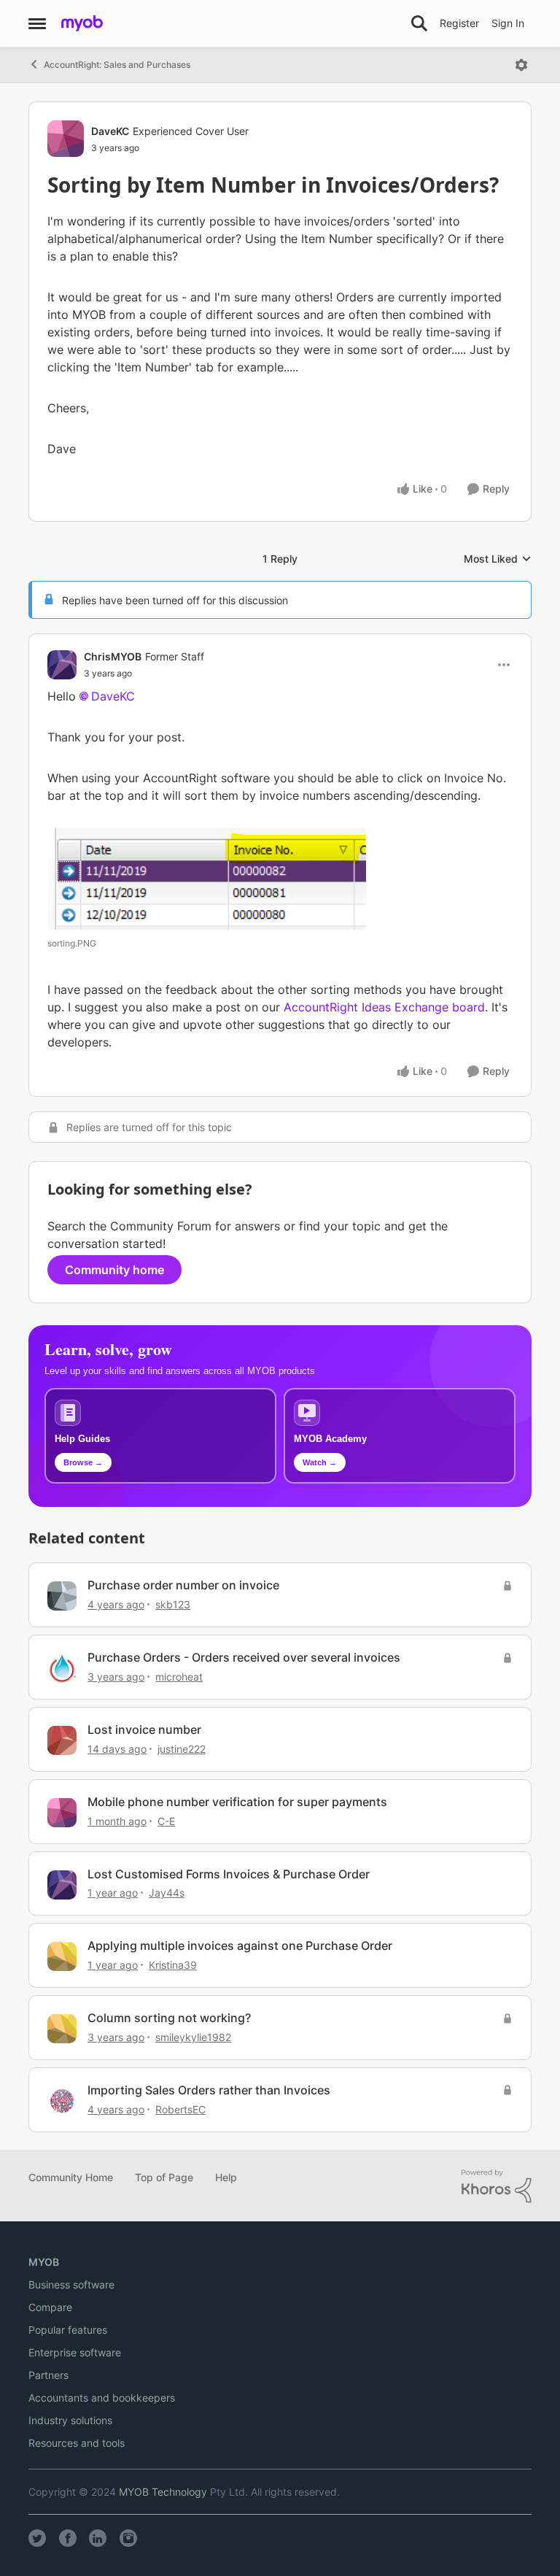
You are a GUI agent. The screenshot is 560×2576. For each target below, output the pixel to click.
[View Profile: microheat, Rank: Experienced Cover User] (62, 1668)
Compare (50, 2307)
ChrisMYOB (113, 656)
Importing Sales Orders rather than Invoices (209, 2090)
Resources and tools (77, 2443)
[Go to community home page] (82, 23)
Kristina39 (173, 1965)
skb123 (173, 1604)
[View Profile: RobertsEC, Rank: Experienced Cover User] (62, 2101)
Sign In (508, 23)
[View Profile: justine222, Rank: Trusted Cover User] (62, 1740)
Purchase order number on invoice (183, 1585)
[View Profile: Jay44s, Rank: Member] (62, 1885)
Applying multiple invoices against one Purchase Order (240, 1946)
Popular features (68, 2330)
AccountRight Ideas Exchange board (384, 1007)
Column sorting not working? (169, 2018)
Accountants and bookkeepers (102, 2398)
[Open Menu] (521, 65)
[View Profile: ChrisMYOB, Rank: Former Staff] (62, 665)
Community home (114, 1270)
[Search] (419, 23)
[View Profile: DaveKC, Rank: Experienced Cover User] (66, 139)
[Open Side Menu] (37, 23)
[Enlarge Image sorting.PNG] (207, 879)
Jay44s (167, 1893)
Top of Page (164, 2177)
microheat (179, 1677)
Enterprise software (75, 2352)
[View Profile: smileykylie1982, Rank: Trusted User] (62, 2029)
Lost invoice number (144, 1729)
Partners (48, 2375)
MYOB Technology (163, 2492)
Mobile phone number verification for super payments (237, 1802)
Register (459, 23)
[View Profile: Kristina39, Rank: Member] (62, 1956)
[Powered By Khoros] (497, 2186)
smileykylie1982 (193, 2037)
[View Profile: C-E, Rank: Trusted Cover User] (62, 1813)
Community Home (71, 2177)
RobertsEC (180, 2109)
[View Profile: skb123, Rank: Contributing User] (62, 1596)
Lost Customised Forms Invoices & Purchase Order (229, 1874)
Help (226, 2177)
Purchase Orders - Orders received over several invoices (244, 1657)
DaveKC (110, 131)
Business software (71, 2284)
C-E (166, 1821)
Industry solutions (70, 2420)
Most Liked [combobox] (498, 559)
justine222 (182, 1749)
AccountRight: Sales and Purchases (117, 65)
